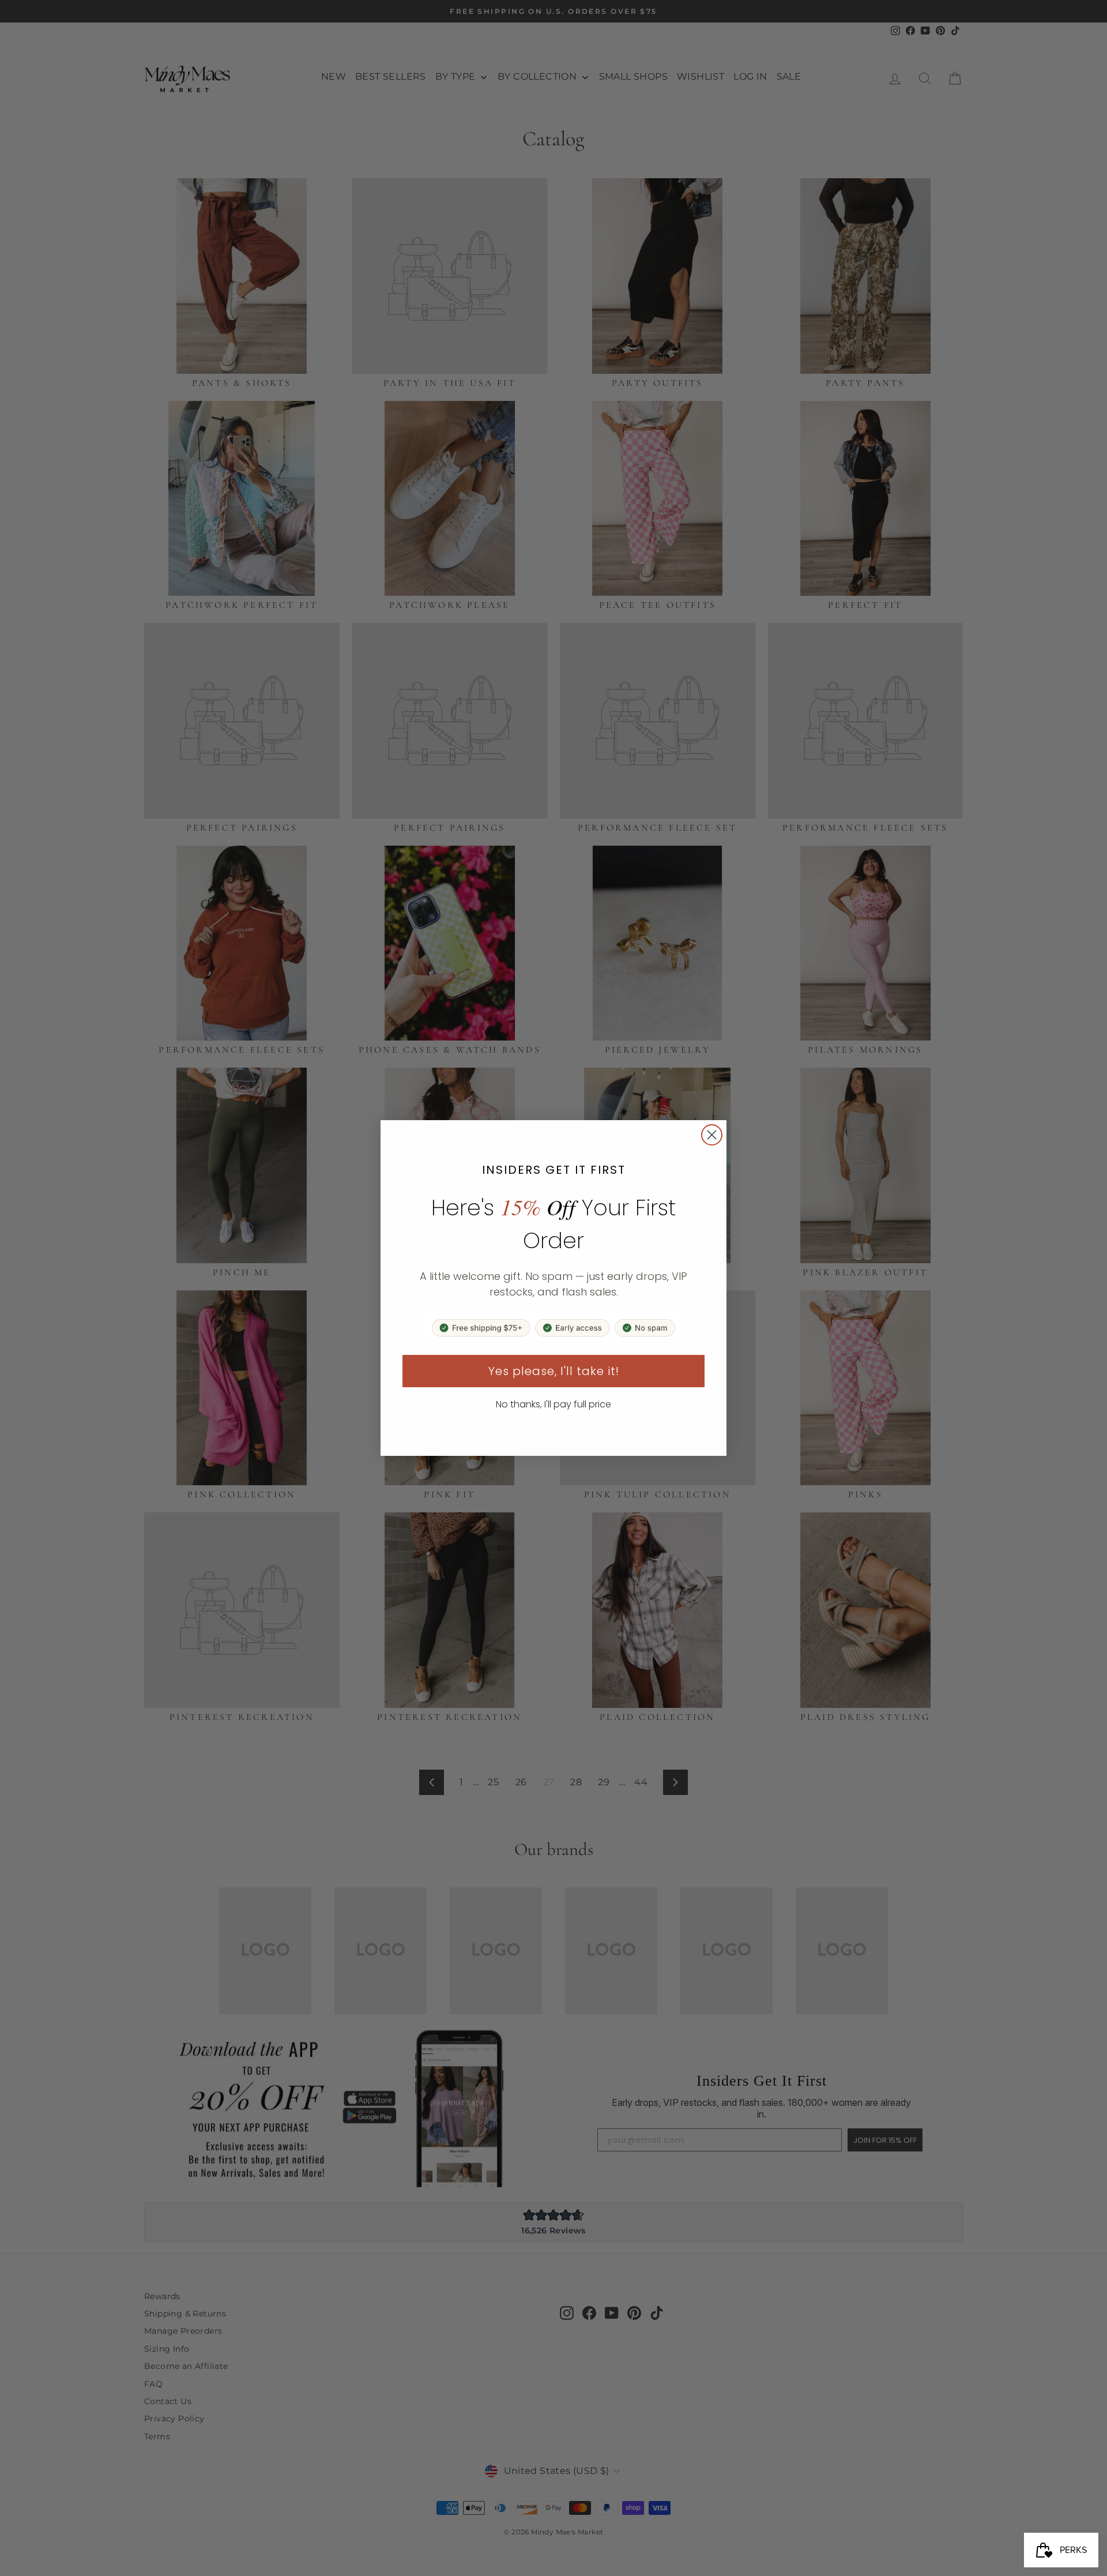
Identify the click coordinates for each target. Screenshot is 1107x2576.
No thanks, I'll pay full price (553, 1404)
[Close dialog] (712, 1135)
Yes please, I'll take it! (554, 1371)
